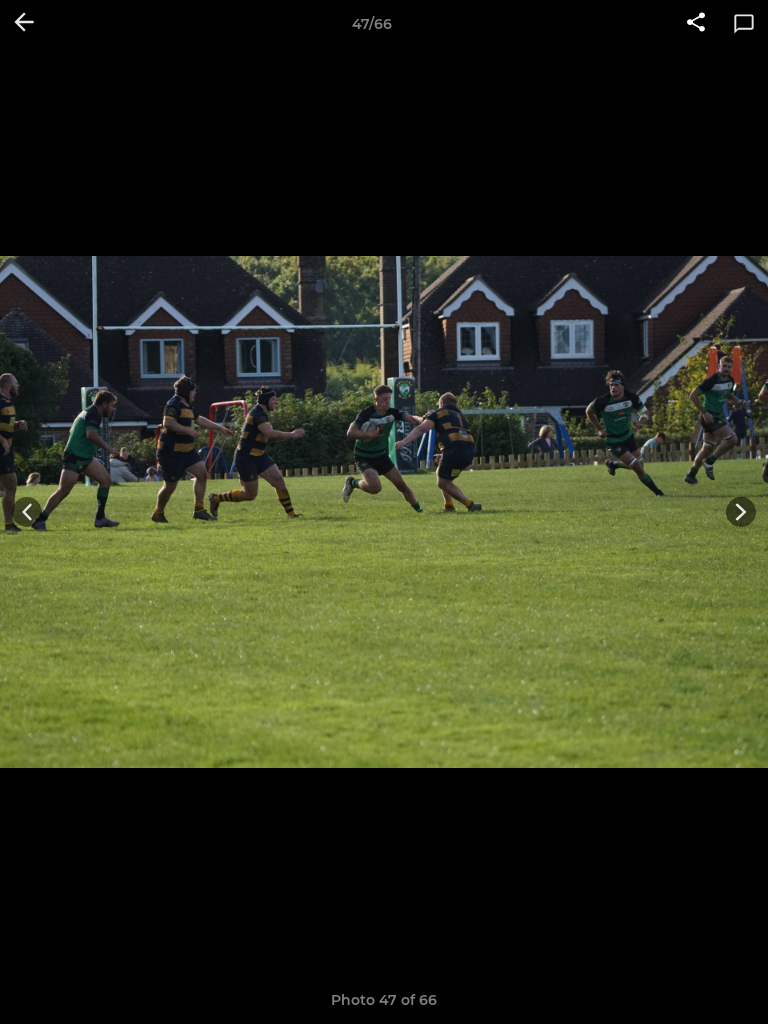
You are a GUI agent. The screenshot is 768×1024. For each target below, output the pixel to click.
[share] (696, 24)
